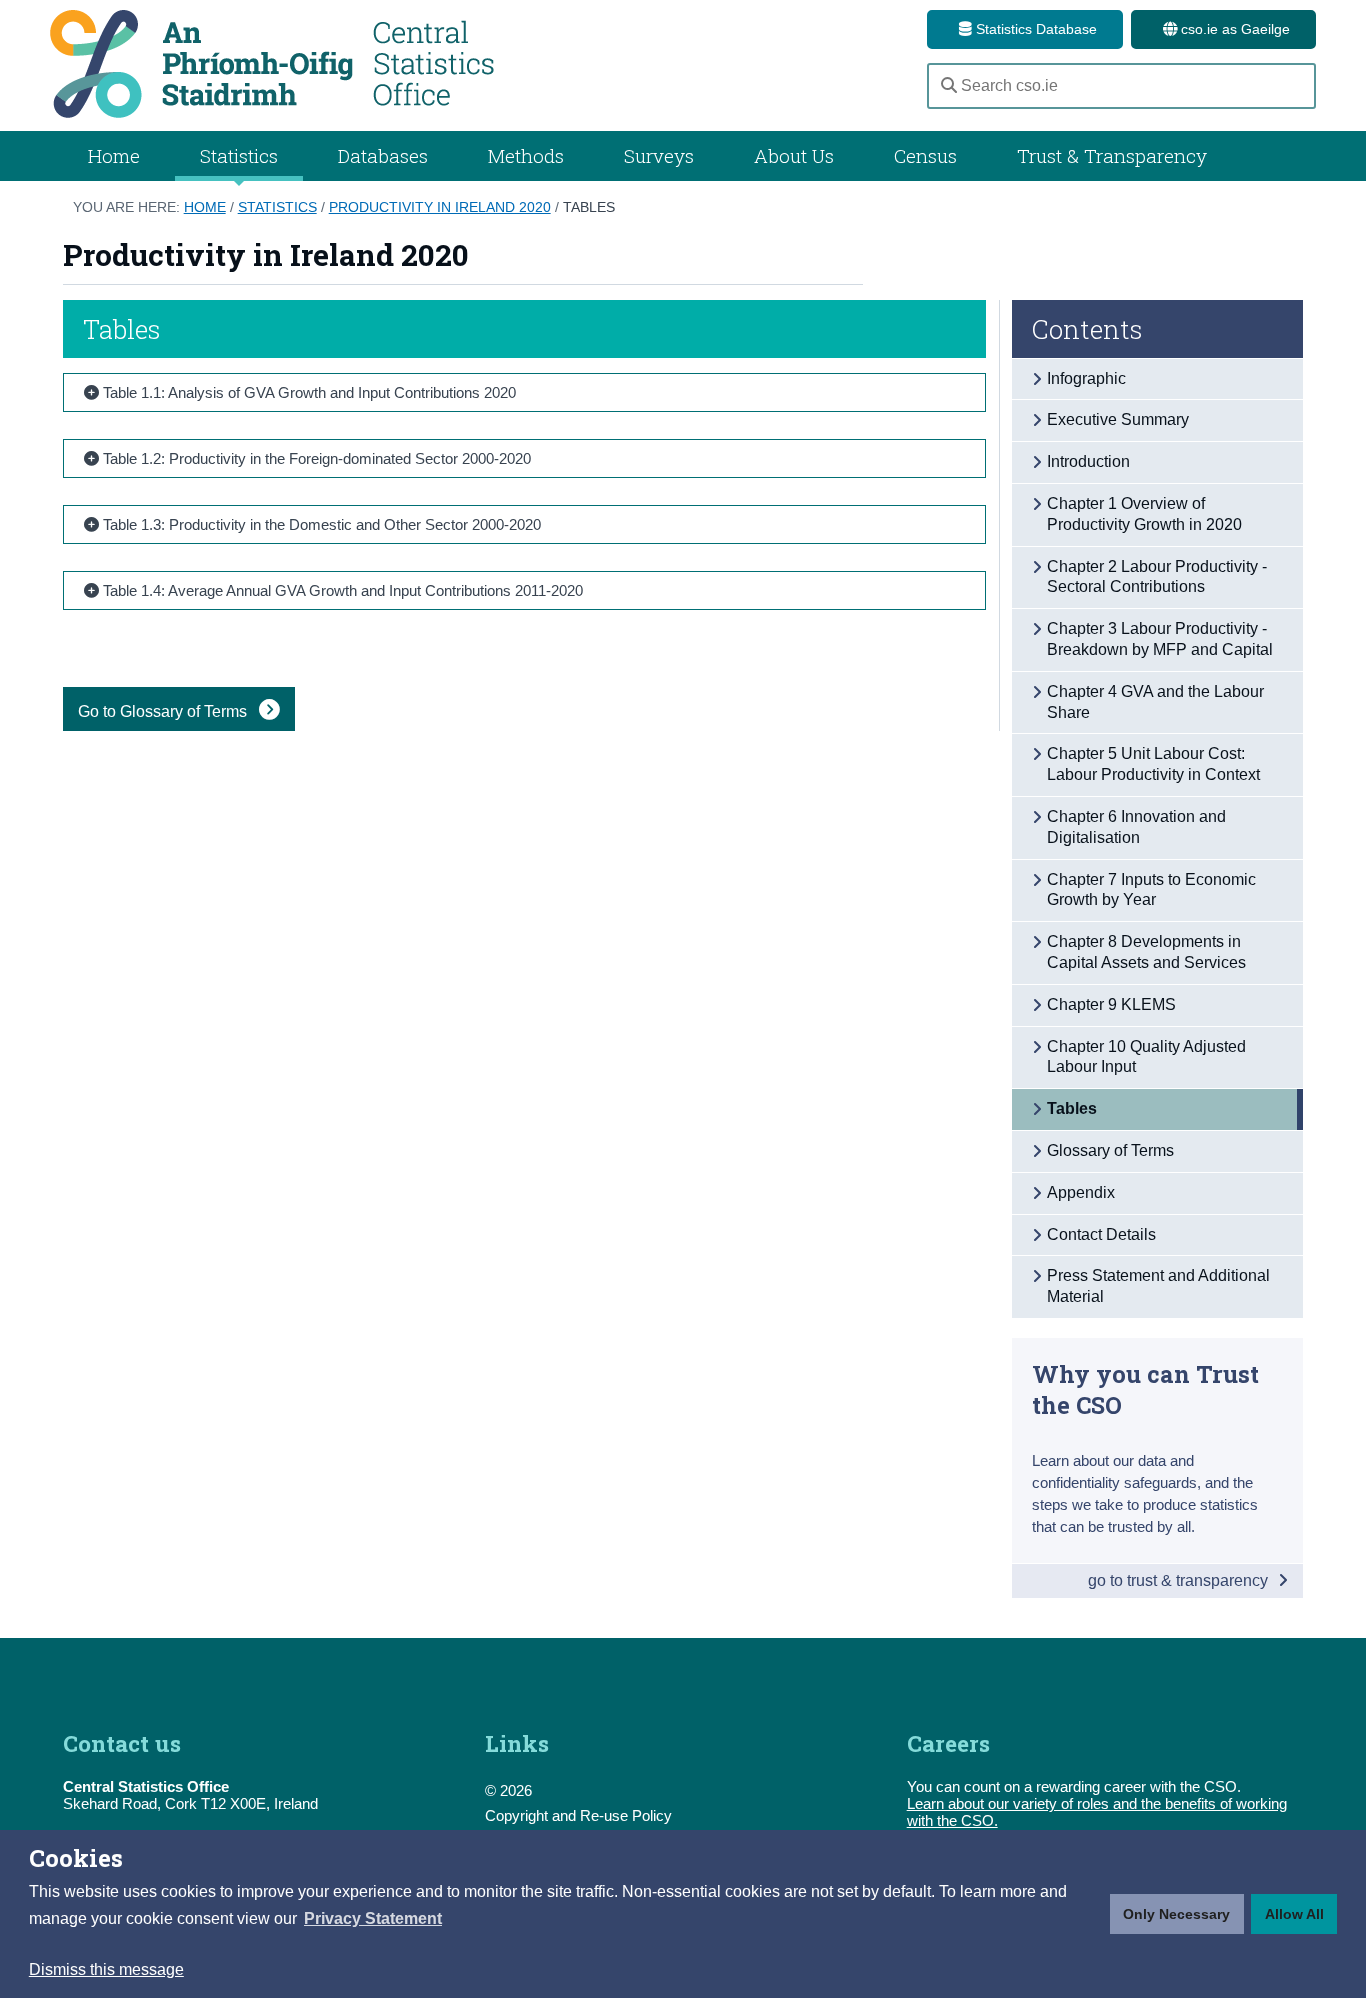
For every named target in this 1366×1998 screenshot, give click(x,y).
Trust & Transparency (1112, 155)
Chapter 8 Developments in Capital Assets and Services (1146, 952)
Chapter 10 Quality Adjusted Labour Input (1146, 1057)
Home (114, 155)
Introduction (1088, 461)
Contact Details (1101, 1234)
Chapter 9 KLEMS (1111, 1004)
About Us (794, 155)
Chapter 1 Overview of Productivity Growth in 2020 (1144, 514)
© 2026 (508, 1790)
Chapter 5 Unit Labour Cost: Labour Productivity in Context (1153, 764)
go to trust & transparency (1180, 1580)
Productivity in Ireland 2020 (440, 207)
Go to (164, 711)
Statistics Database (1034, 29)
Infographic (1086, 378)
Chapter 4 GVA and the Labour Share (1155, 702)
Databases (383, 155)
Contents (1087, 329)
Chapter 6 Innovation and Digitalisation (1136, 827)
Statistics (277, 207)
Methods (526, 155)
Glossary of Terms (1110, 1150)
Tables (589, 207)
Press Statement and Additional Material (1158, 1286)
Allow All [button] (1294, 1914)
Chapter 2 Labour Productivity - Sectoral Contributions (1157, 577)
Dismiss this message (106, 1969)
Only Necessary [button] (1176, 1914)
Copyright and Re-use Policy (578, 1815)
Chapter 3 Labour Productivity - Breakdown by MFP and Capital (1160, 639)
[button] (373, 1919)
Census (925, 155)
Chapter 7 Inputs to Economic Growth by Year (1151, 890)
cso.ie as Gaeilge (1233, 29)
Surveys (659, 155)
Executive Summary (1118, 419)
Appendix (1081, 1192)
